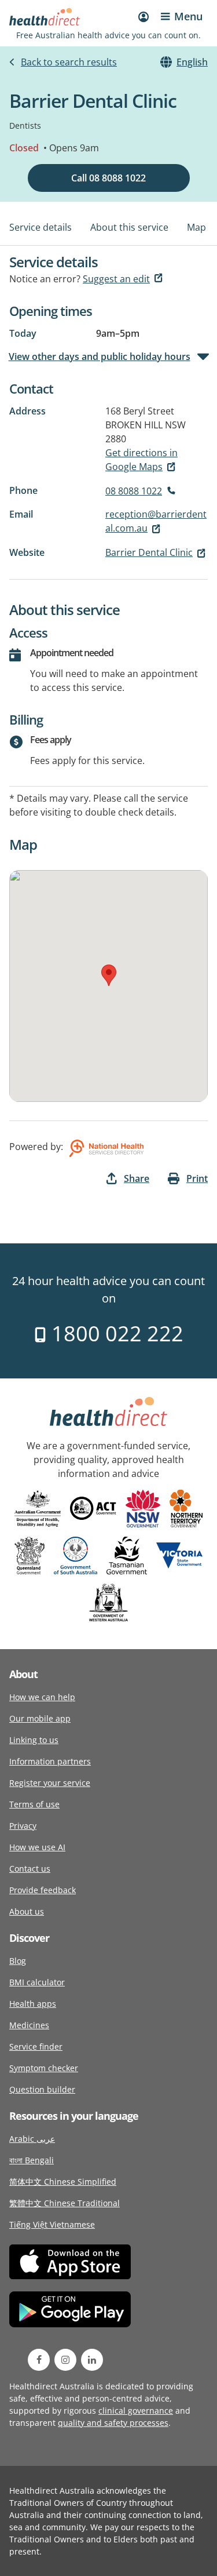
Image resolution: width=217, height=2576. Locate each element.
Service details (41, 227)
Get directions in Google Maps (141, 460)
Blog (18, 1961)
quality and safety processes (113, 2423)
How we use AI (37, 1847)
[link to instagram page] (65, 2360)
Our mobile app (40, 1718)
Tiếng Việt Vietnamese (52, 2224)
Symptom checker (44, 2068)
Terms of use (34, 1804)
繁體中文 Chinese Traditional (65, 2203)
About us (27, 1911)
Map (196, 227)
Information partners (50, 1761)
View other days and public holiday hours (100, 356)
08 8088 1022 (134, 491)
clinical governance (136, 2411)
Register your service (50, 1783)
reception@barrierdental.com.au (156, 521)
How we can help (42, 1697)
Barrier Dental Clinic (149, 552)
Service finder (36, 2046)
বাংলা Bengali (32, 2160)
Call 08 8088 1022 (108, 178)
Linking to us (34, 1740)
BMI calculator (37, 1982)
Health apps (33, 2004)
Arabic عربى (32, 2139)
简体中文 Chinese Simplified (63, 2182)
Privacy (23, 1826)
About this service (129, 227)
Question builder (42, 2089)
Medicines (29, 2025)
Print (197, 1178)
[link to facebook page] (39, 2360)
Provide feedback (43, 1890)
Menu (188, 16)
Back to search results (69, 62)
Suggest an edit (116, 279)
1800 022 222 (115, 1334)
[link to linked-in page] (92, 2360)
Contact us (30, 1869)
